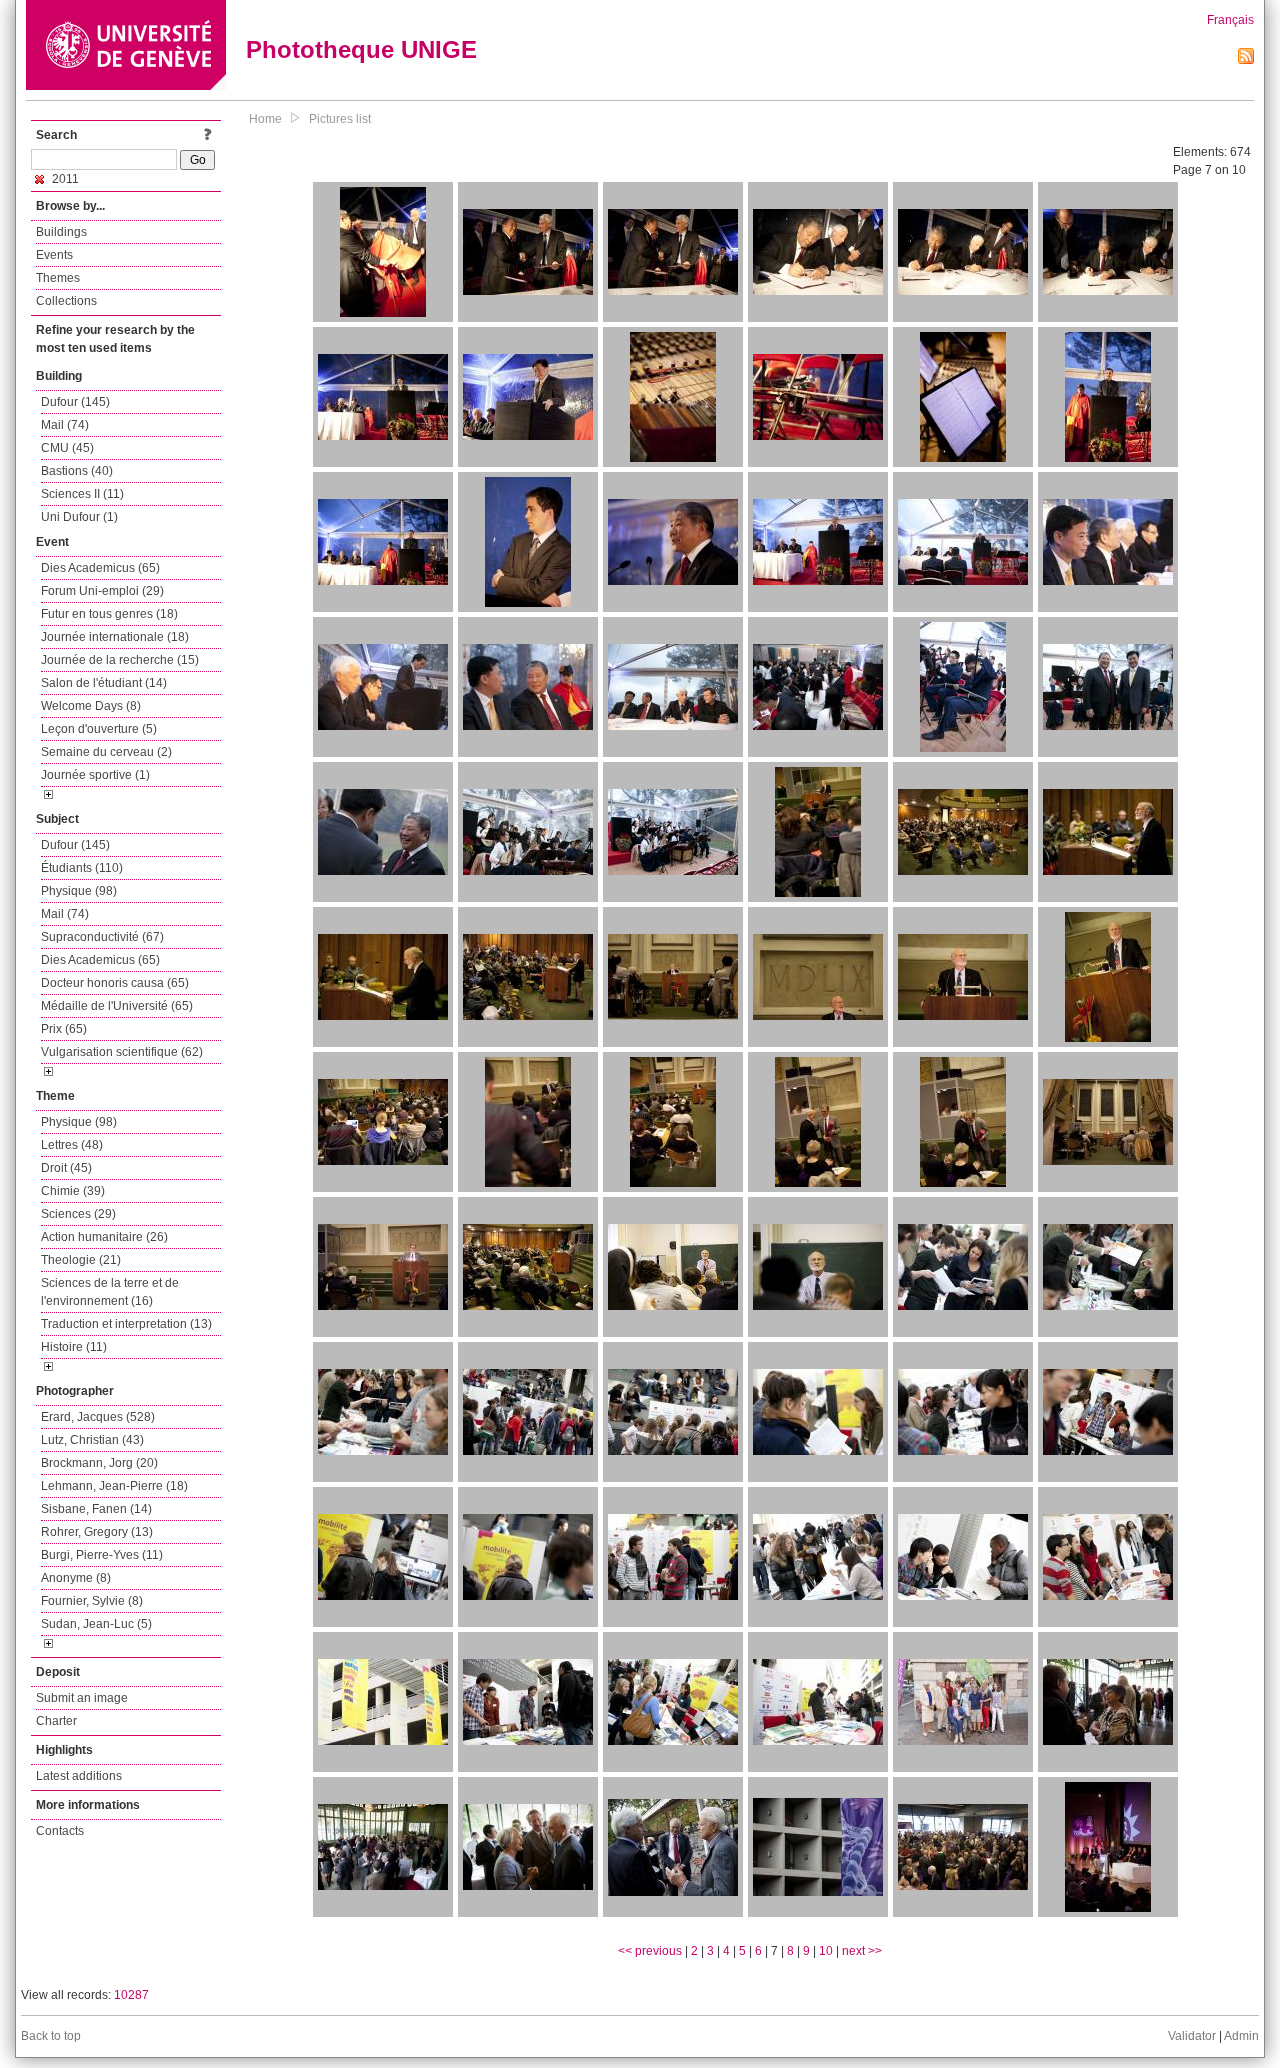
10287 (131, 1995)
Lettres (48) (72, 1145)
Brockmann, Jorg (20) (99, 1463)
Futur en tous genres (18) (109, 614)
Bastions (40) (77, 471)
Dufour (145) (75, 402)
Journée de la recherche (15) (120, 660)
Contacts (60, 1831)
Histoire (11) (74, 1347)
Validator (1192, 2036)
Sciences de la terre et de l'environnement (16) (110, 1292)
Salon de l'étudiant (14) (104, 683)
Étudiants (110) (82, 868)
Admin (1241, 2036)
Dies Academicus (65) (100, 568)
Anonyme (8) (76, 1578)
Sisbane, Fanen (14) (96, 1509)
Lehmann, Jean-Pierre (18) (114, 1486)
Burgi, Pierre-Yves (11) (102, 1555)
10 (826, 1951)
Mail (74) (65, 425)
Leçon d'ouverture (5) (99, 729)
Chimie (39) (73, 1191)
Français (1230, 20)
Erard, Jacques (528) (98, 1417)
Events (54, 255)
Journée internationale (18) (115, 637)
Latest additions (79, 1776)
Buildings (61, 232)
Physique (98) (79, 891)
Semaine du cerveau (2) (106, 752)
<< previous (650, 1951)
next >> (862, 1951)
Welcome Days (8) (91, 706)
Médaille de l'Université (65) (117, 1006)
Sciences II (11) (82, 494)
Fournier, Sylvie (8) (92, 1601)
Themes (58, 278)
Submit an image (82, 1698)
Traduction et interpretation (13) (126, 1324)
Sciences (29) (78, 1214)
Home (265, 119)
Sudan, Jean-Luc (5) (96, 1624)
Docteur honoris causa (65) (115, 983)
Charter (56, 1721)
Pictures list (340, 119)
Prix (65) (64, 1029)
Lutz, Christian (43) (92, 1440)
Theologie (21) (81, 1260)
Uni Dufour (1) (79, 517)
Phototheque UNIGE (361, 49)
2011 (64, 179)
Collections (66, 301)
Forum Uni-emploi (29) (102, 591)
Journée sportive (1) (95, 775)
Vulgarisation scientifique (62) (122, 1052)
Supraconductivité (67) (102, 937)
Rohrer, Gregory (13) (97, 1532)
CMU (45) (67, 448)
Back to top (51, 2036)
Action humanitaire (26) (104, 1237)
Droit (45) (66, 1168)
